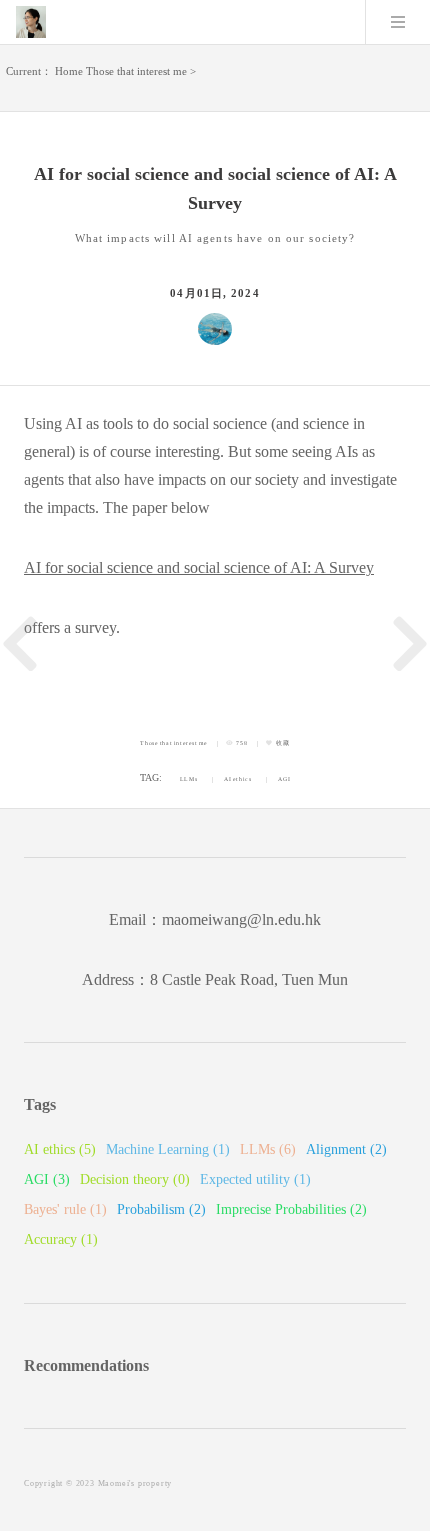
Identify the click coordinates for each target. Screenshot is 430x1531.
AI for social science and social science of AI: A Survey (199, 567)
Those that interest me (136, 71)
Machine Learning (168, 1149)
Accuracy (61, 1239)
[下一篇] (410, 644)
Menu (398, 22)
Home (69, 71)
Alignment (346, 1149)
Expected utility (255, 1179)
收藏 (282, 743)
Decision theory (135, 1179)
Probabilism (161, 1209)
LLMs (188, 779)
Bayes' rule (65, 1209)
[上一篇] (20, 644)
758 (241, 743)
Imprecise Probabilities (291, 1209)
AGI (284, 779)
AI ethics (237, 779)
